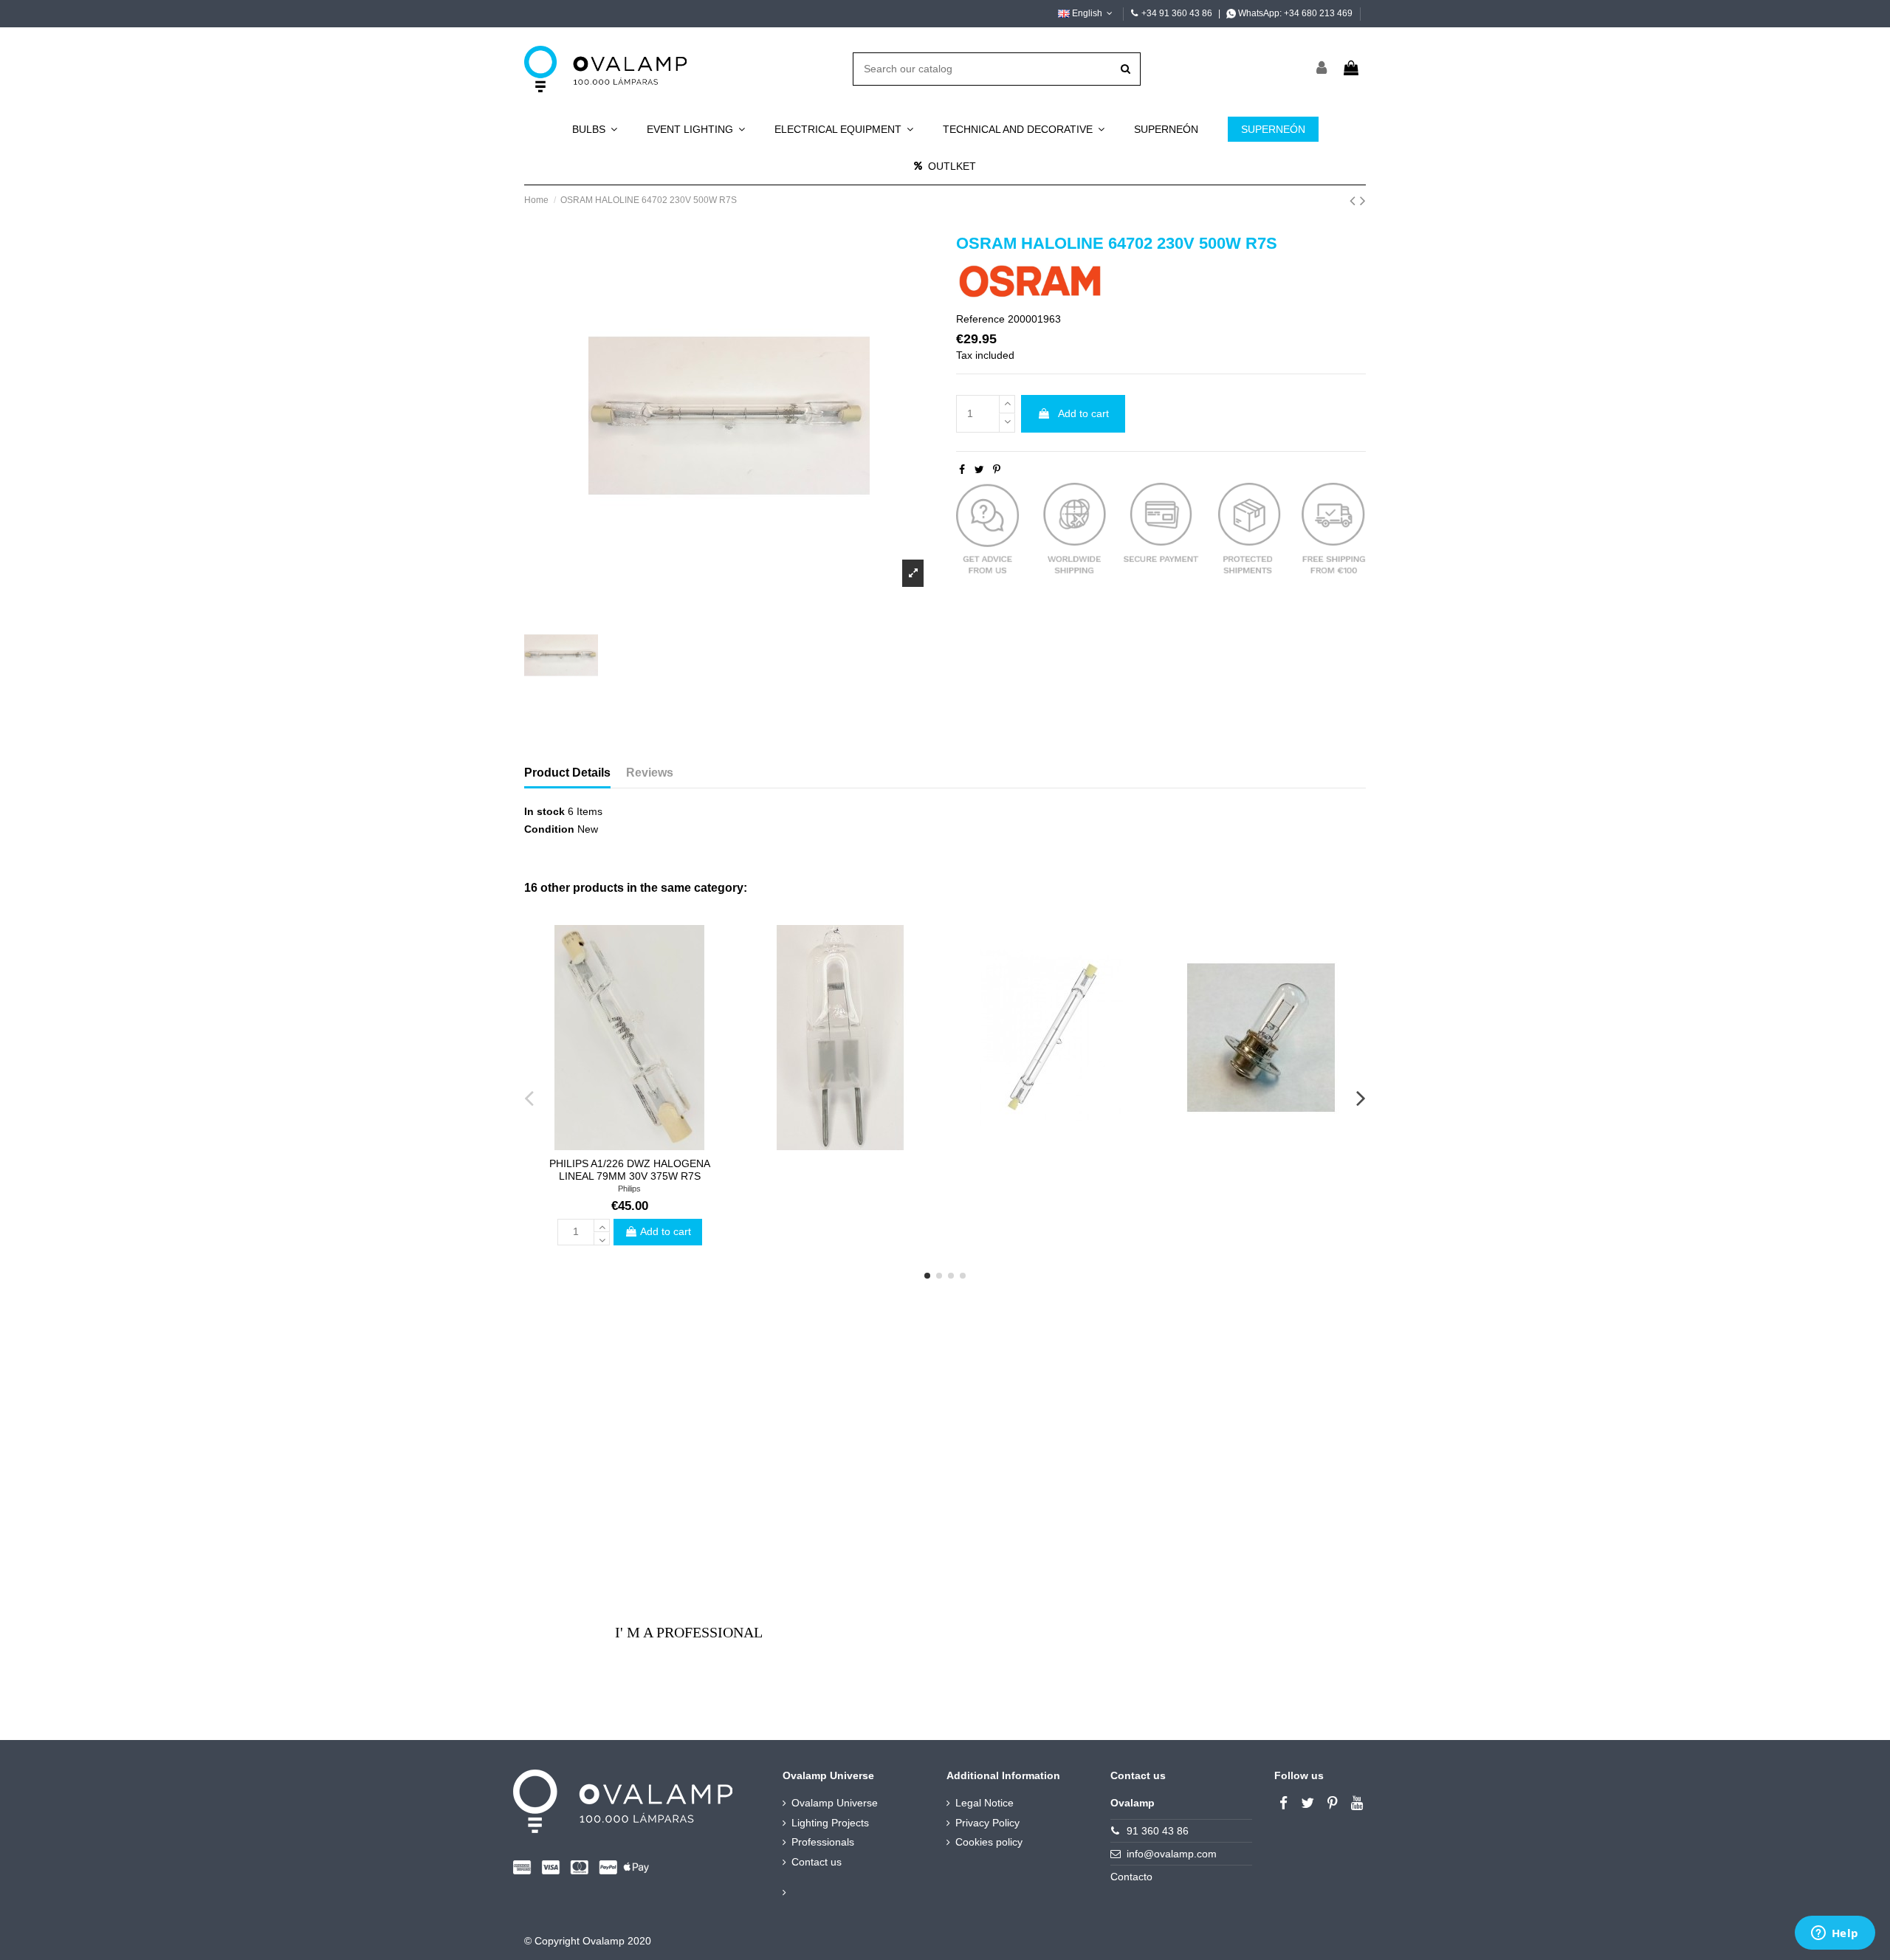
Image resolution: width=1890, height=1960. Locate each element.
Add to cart (1083, 413)
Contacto (1131, 1877)
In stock (544, 811)
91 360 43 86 (1158, 1831)
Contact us (817, 1862)
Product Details (567, 773)
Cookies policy (989, 1842)
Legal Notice (984, 1803)
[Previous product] (1355, 200)
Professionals (823, 1842)
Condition (549, 829)
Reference (980, 319)
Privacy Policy (987, 1823)
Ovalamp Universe (835, 1803)
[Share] (962, 470)
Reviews (650, 773)
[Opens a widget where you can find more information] (1835, 1934)
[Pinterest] (997, 470)
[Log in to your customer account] (1322, 69)
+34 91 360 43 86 (1177, 13)
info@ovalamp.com (1172, 1854)
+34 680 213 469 (1318, 13)
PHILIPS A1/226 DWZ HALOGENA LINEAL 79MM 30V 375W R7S (630, 1170)
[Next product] (1363, 200)
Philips (629, 1189)
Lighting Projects (830, 1823)
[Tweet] (979, 470)
